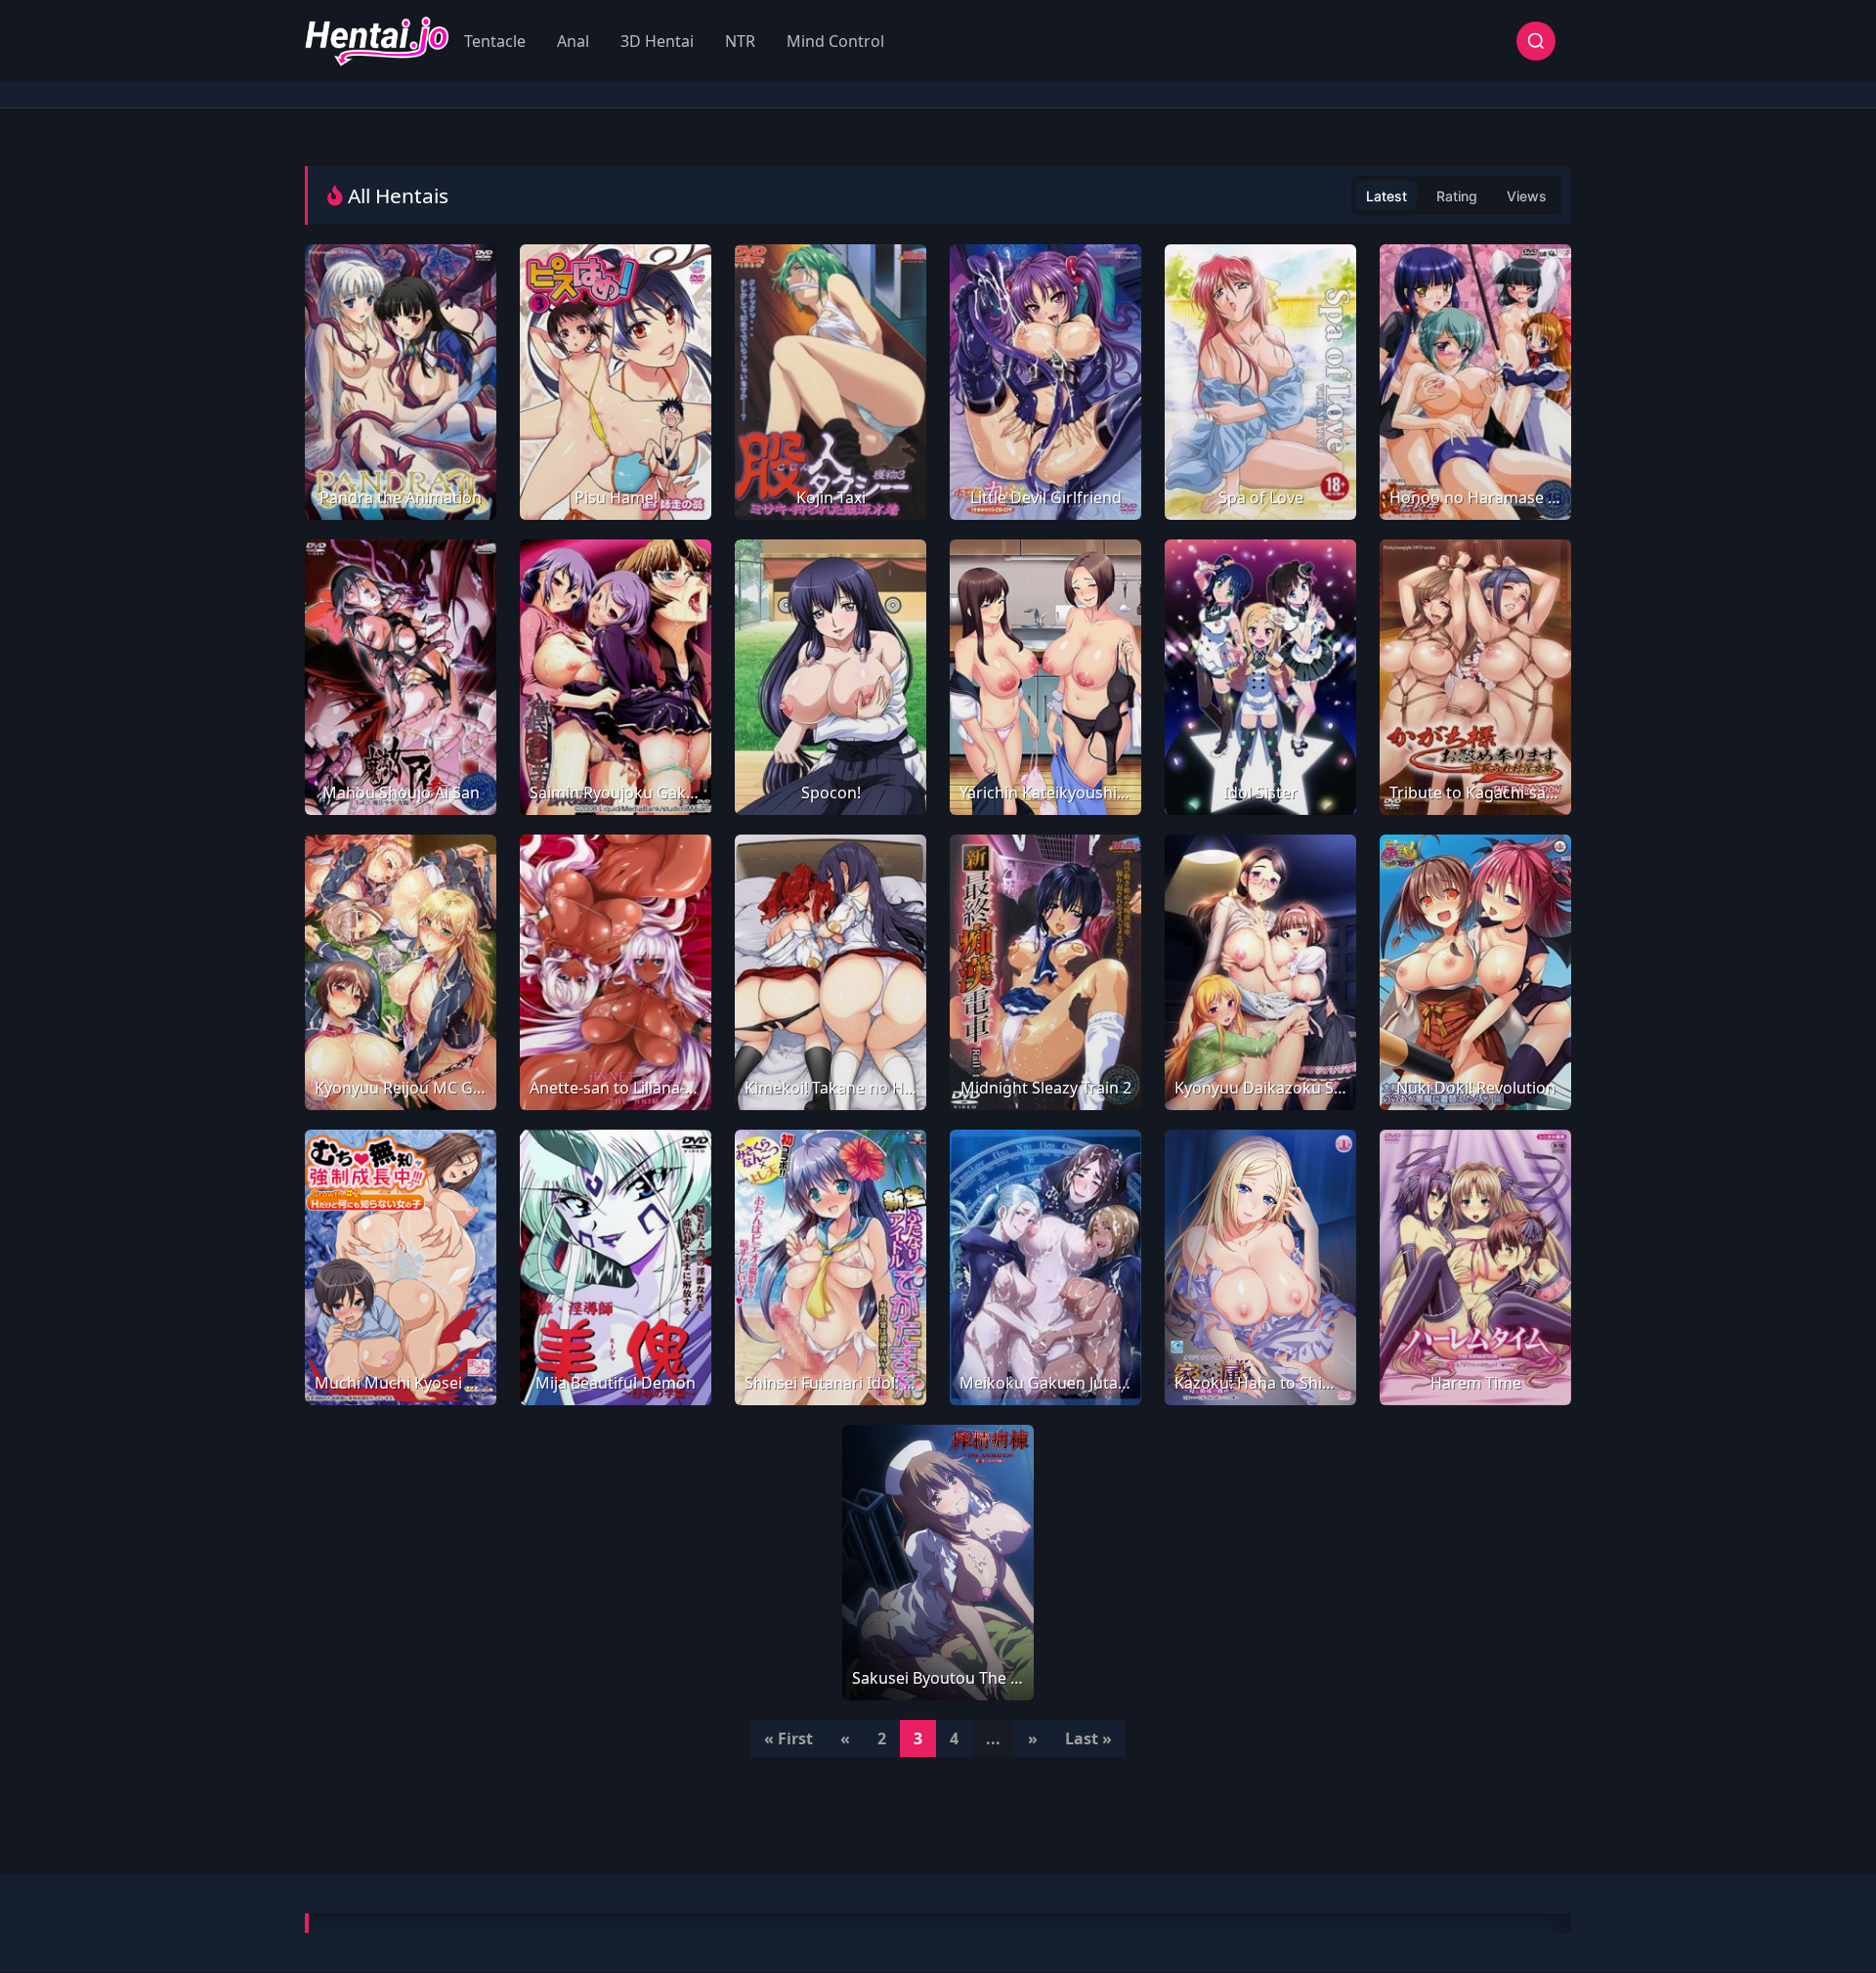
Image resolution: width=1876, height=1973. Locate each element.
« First (789, 1738)
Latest (1386, 196)
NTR (740, 41)
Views (1527, 196)
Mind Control (835, 41)
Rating (1457, 196)
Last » (1088, 1738)
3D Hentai (657, 41)
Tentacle (495, 41)
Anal (573, 41)
